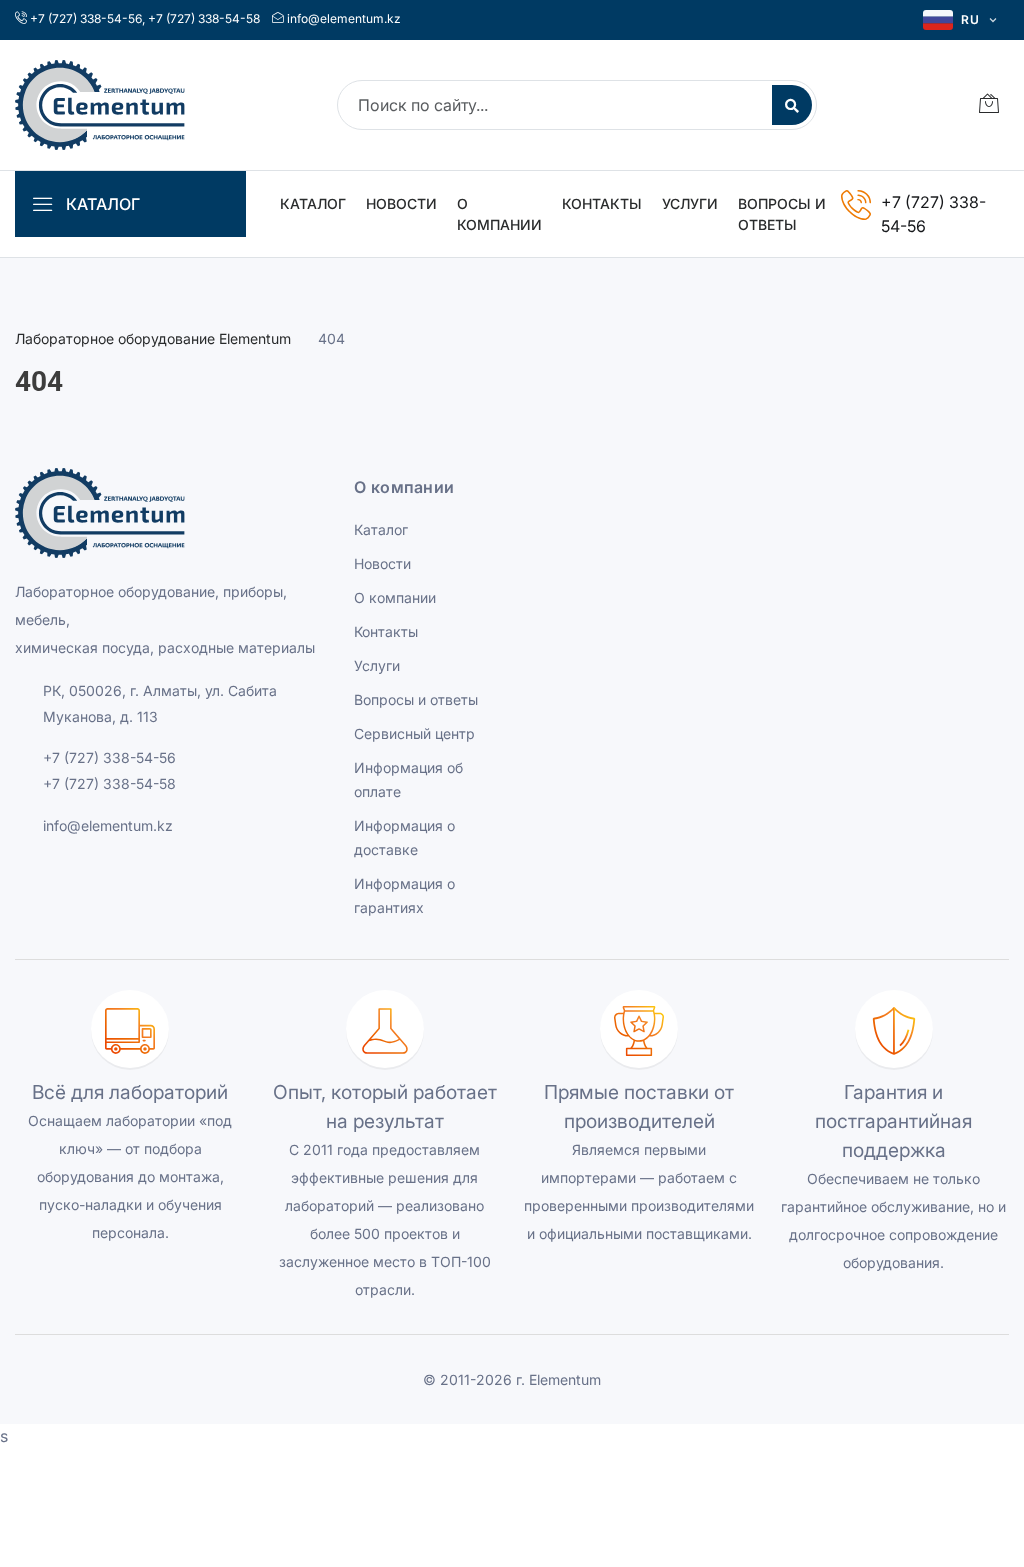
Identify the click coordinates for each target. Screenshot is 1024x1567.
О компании (499, 214)
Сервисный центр (414, 733)
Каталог (313, 203)
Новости (401, 203)
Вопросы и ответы (782, 214)
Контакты (602, 203)
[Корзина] (989, 105)
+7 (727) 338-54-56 (86, 18)
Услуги (690, 203)
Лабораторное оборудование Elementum (153, 338)
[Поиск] (792, 105)
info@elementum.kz (344, 18)
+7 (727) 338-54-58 (204, 18)
